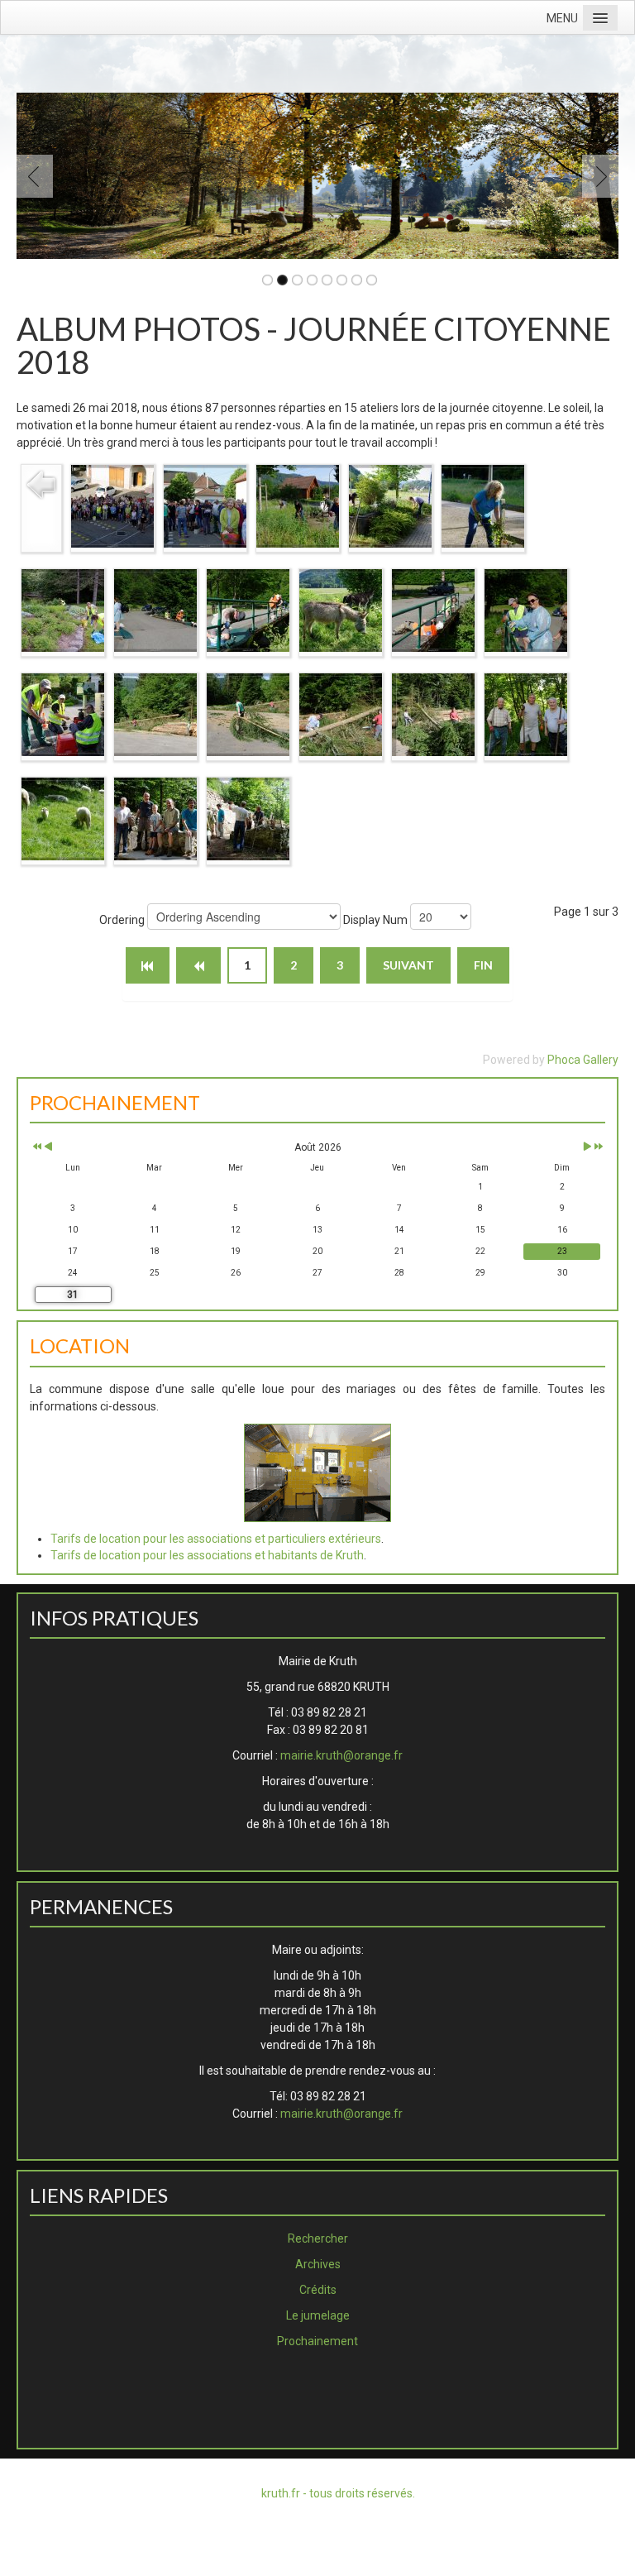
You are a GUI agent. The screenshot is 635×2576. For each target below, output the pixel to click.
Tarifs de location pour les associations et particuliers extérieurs (216, 1539)
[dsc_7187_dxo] (248, 714)
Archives (318, 2264)
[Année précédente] (36, 1148)
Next (597, 176)
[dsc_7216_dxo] (248, 818)
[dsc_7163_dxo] (341, 610)
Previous (38, 176)
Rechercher (318, 2238)
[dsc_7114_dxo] (390, 505)
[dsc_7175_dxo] (526, 610)
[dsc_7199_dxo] (433, 714)
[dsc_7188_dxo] (341, 714)
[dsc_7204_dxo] (526, 714)
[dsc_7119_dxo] (63, 610)
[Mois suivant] (587, 1148)
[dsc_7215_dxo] (155, 818)
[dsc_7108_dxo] (205, 505)
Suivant (408, 965)
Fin (483, 965)
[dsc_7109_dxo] (298, 505)
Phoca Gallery (583, 1060)
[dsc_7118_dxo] (483, 505)
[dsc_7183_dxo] (63, 714)
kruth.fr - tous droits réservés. (338, 2493)
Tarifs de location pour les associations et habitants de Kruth (207, 1555)
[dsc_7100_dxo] (112, 505)
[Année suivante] (597, 1148)
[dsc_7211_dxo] (63, 818)
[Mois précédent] (48, 1148)
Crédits (318, 2290)
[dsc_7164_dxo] (433, 610)
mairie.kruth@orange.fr (341, 1755)
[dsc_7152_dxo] (248, 610)
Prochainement (317, 2341)
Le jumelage (318, 2315)
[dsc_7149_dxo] (155, 610)
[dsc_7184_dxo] (155, 714)
